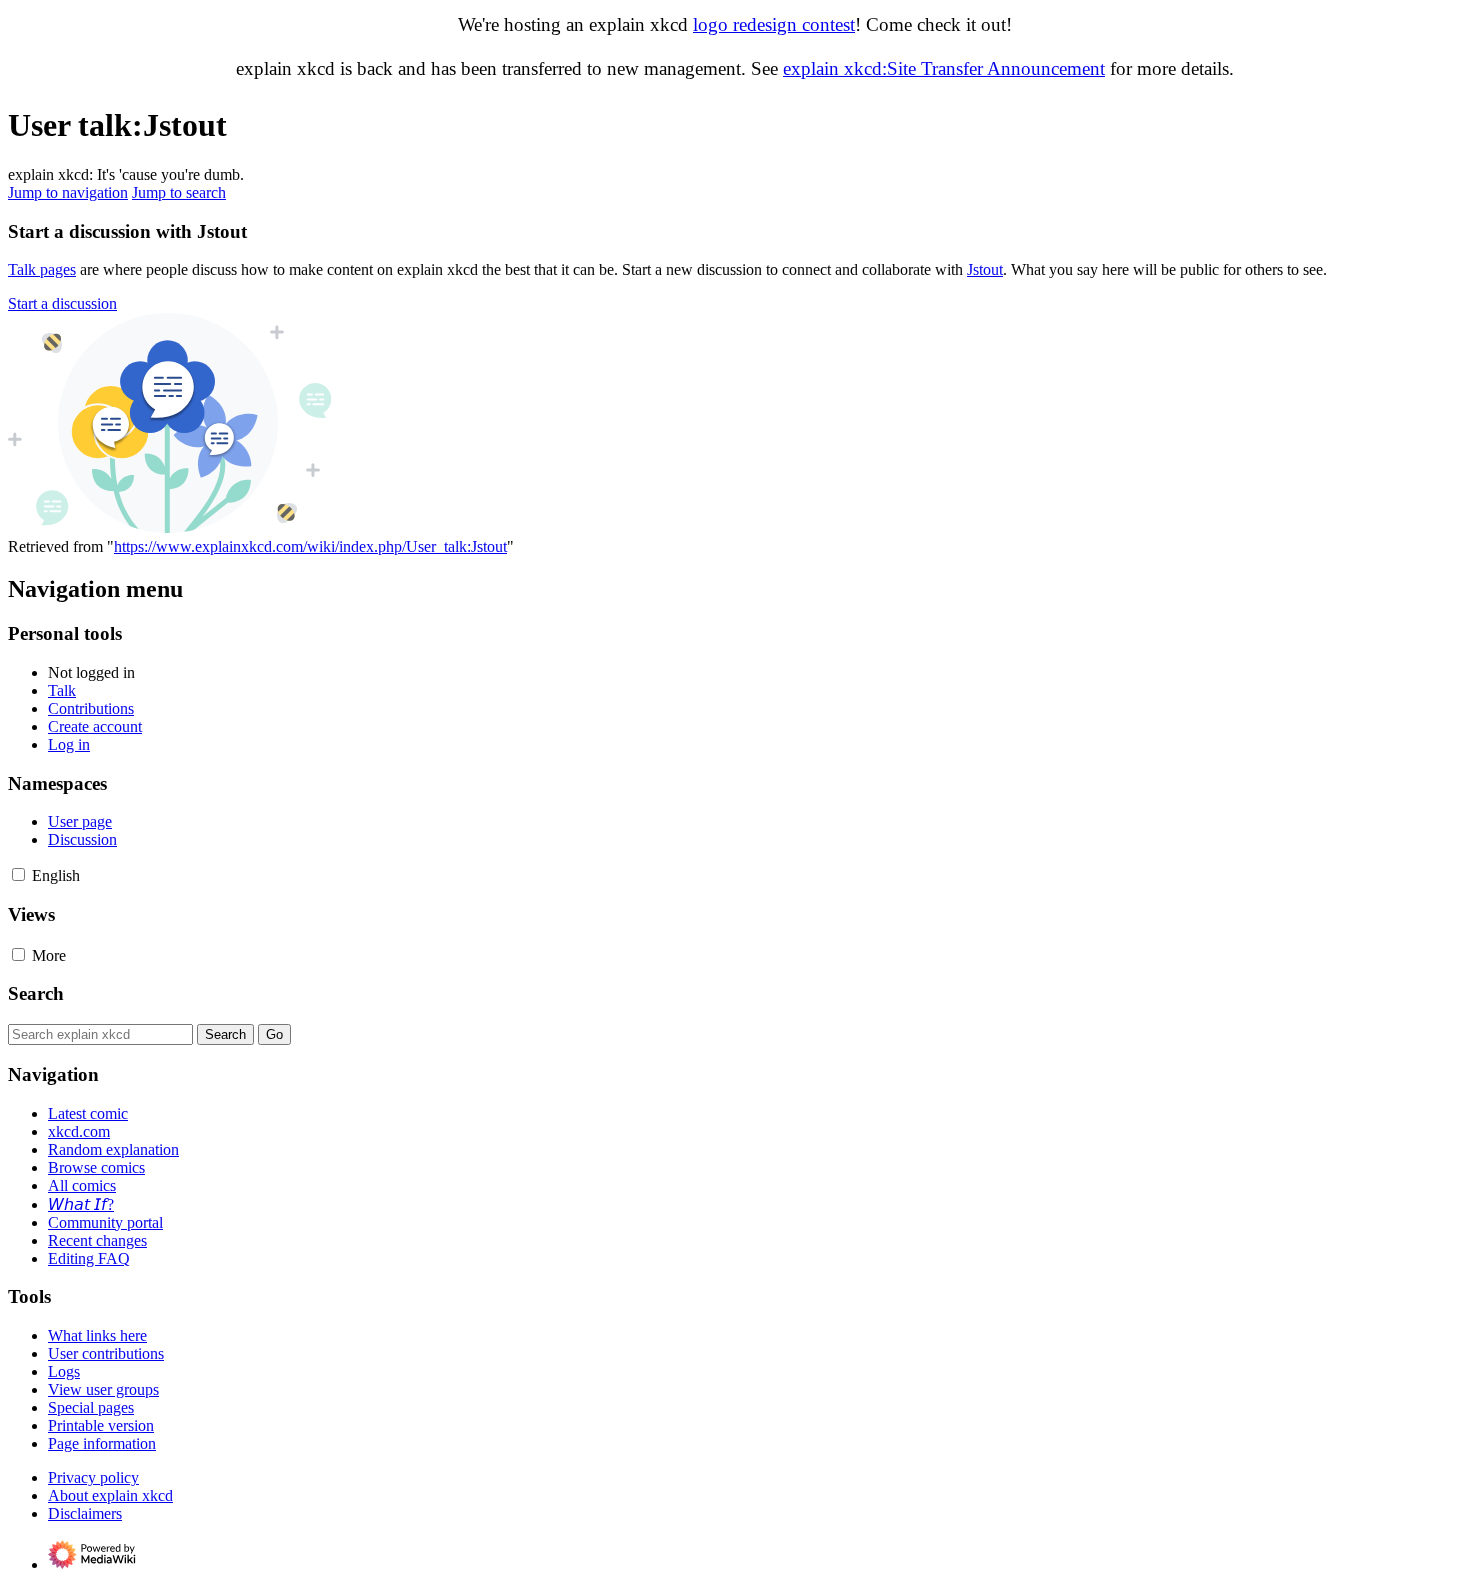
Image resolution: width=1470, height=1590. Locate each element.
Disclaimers (85, 1513)
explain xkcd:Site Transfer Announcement (944, 68)
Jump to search (179, 192)
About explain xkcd (110, 1495)
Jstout (985, 269)
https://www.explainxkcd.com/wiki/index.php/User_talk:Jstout (310, 546)
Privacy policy (93, 1477)
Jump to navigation (68, 192)
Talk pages (42, 269)
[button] (62, 303)
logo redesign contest (774, 24)
